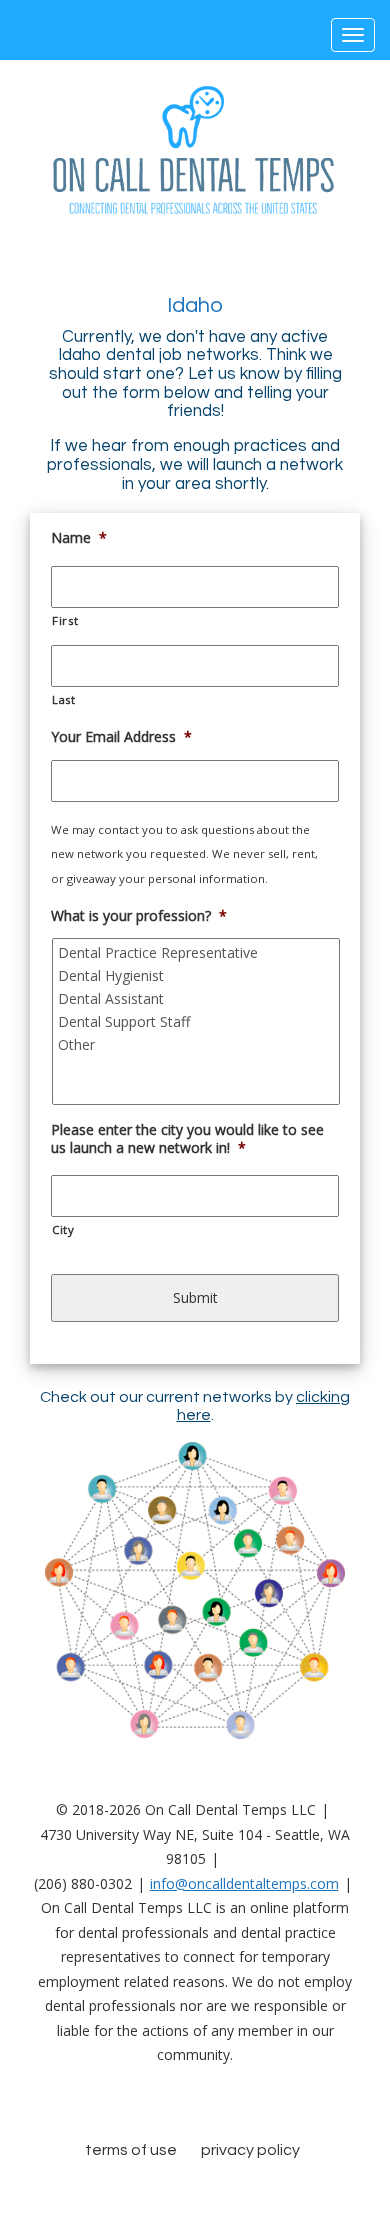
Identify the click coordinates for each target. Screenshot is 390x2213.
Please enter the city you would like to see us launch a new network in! (187, 1139)
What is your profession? (139, 916)
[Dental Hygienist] (197, 975)
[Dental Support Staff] (197, 1021)
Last (64, 699)
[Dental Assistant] (197, 998)
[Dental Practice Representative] (197, 952)
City (63, 1229)
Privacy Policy (250, 2150)
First (65, 620)
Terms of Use (131, 2150)
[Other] (197, 1044)
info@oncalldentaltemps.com (244, 1883)
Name (79, 538)
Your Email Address (121, 737)
